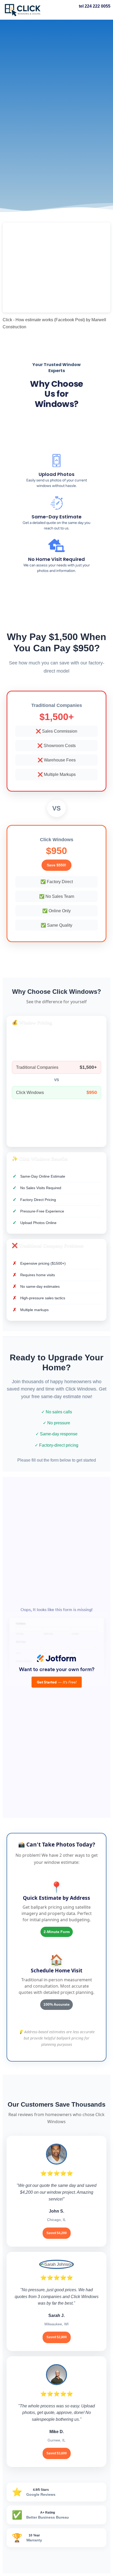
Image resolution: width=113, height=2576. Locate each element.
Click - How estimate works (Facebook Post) (44, 320)
